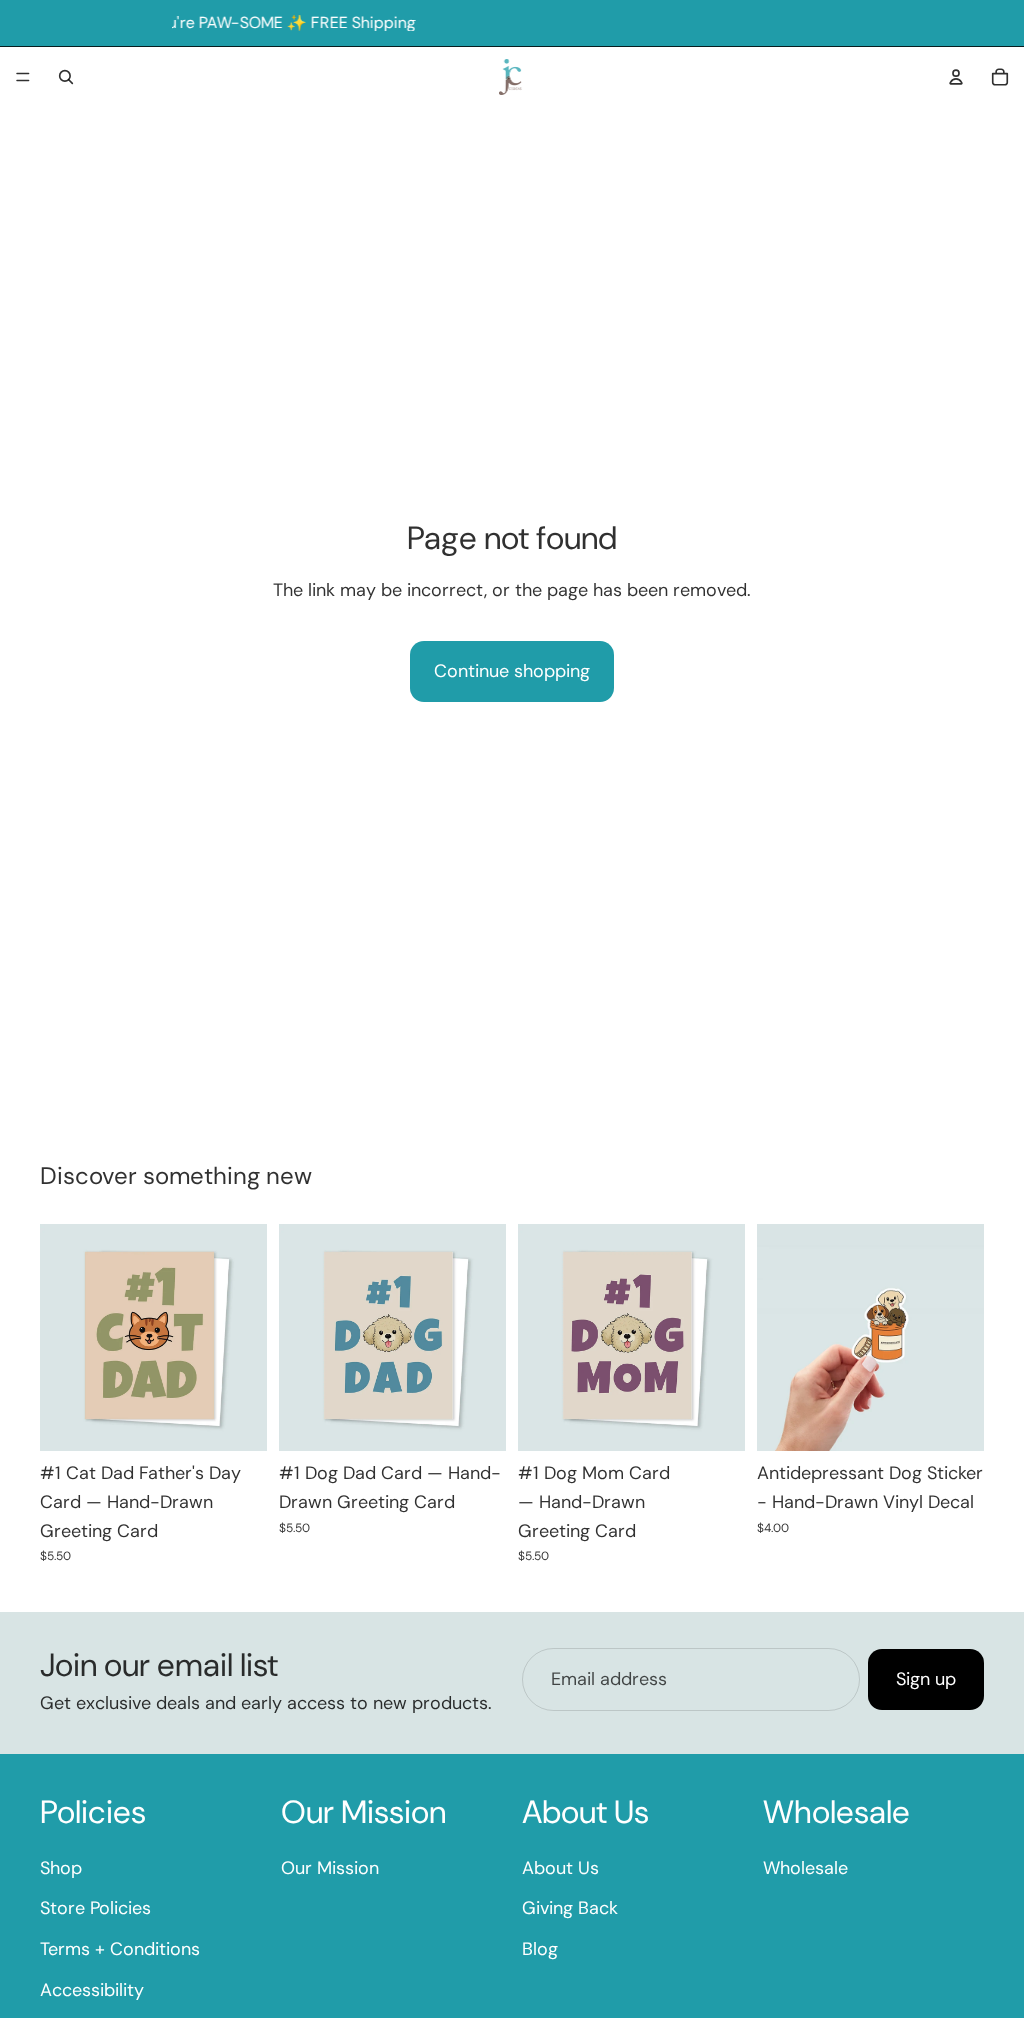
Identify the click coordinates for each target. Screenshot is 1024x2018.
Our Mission (330, 1867)
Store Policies (95, 1908)
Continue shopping (512, 671)
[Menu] (23, 77)
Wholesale (805, 1867)
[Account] (956, 77)
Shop (61, 1867)
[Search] (66, 77)
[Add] (236, 1420)
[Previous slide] (62, 1338)
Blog (540, 1949)
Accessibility (92, 1990)
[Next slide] (245, 1338)
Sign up (926, 1679)
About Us (560, 1867)
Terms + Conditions (120, 1949)
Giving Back (570, 1908)
